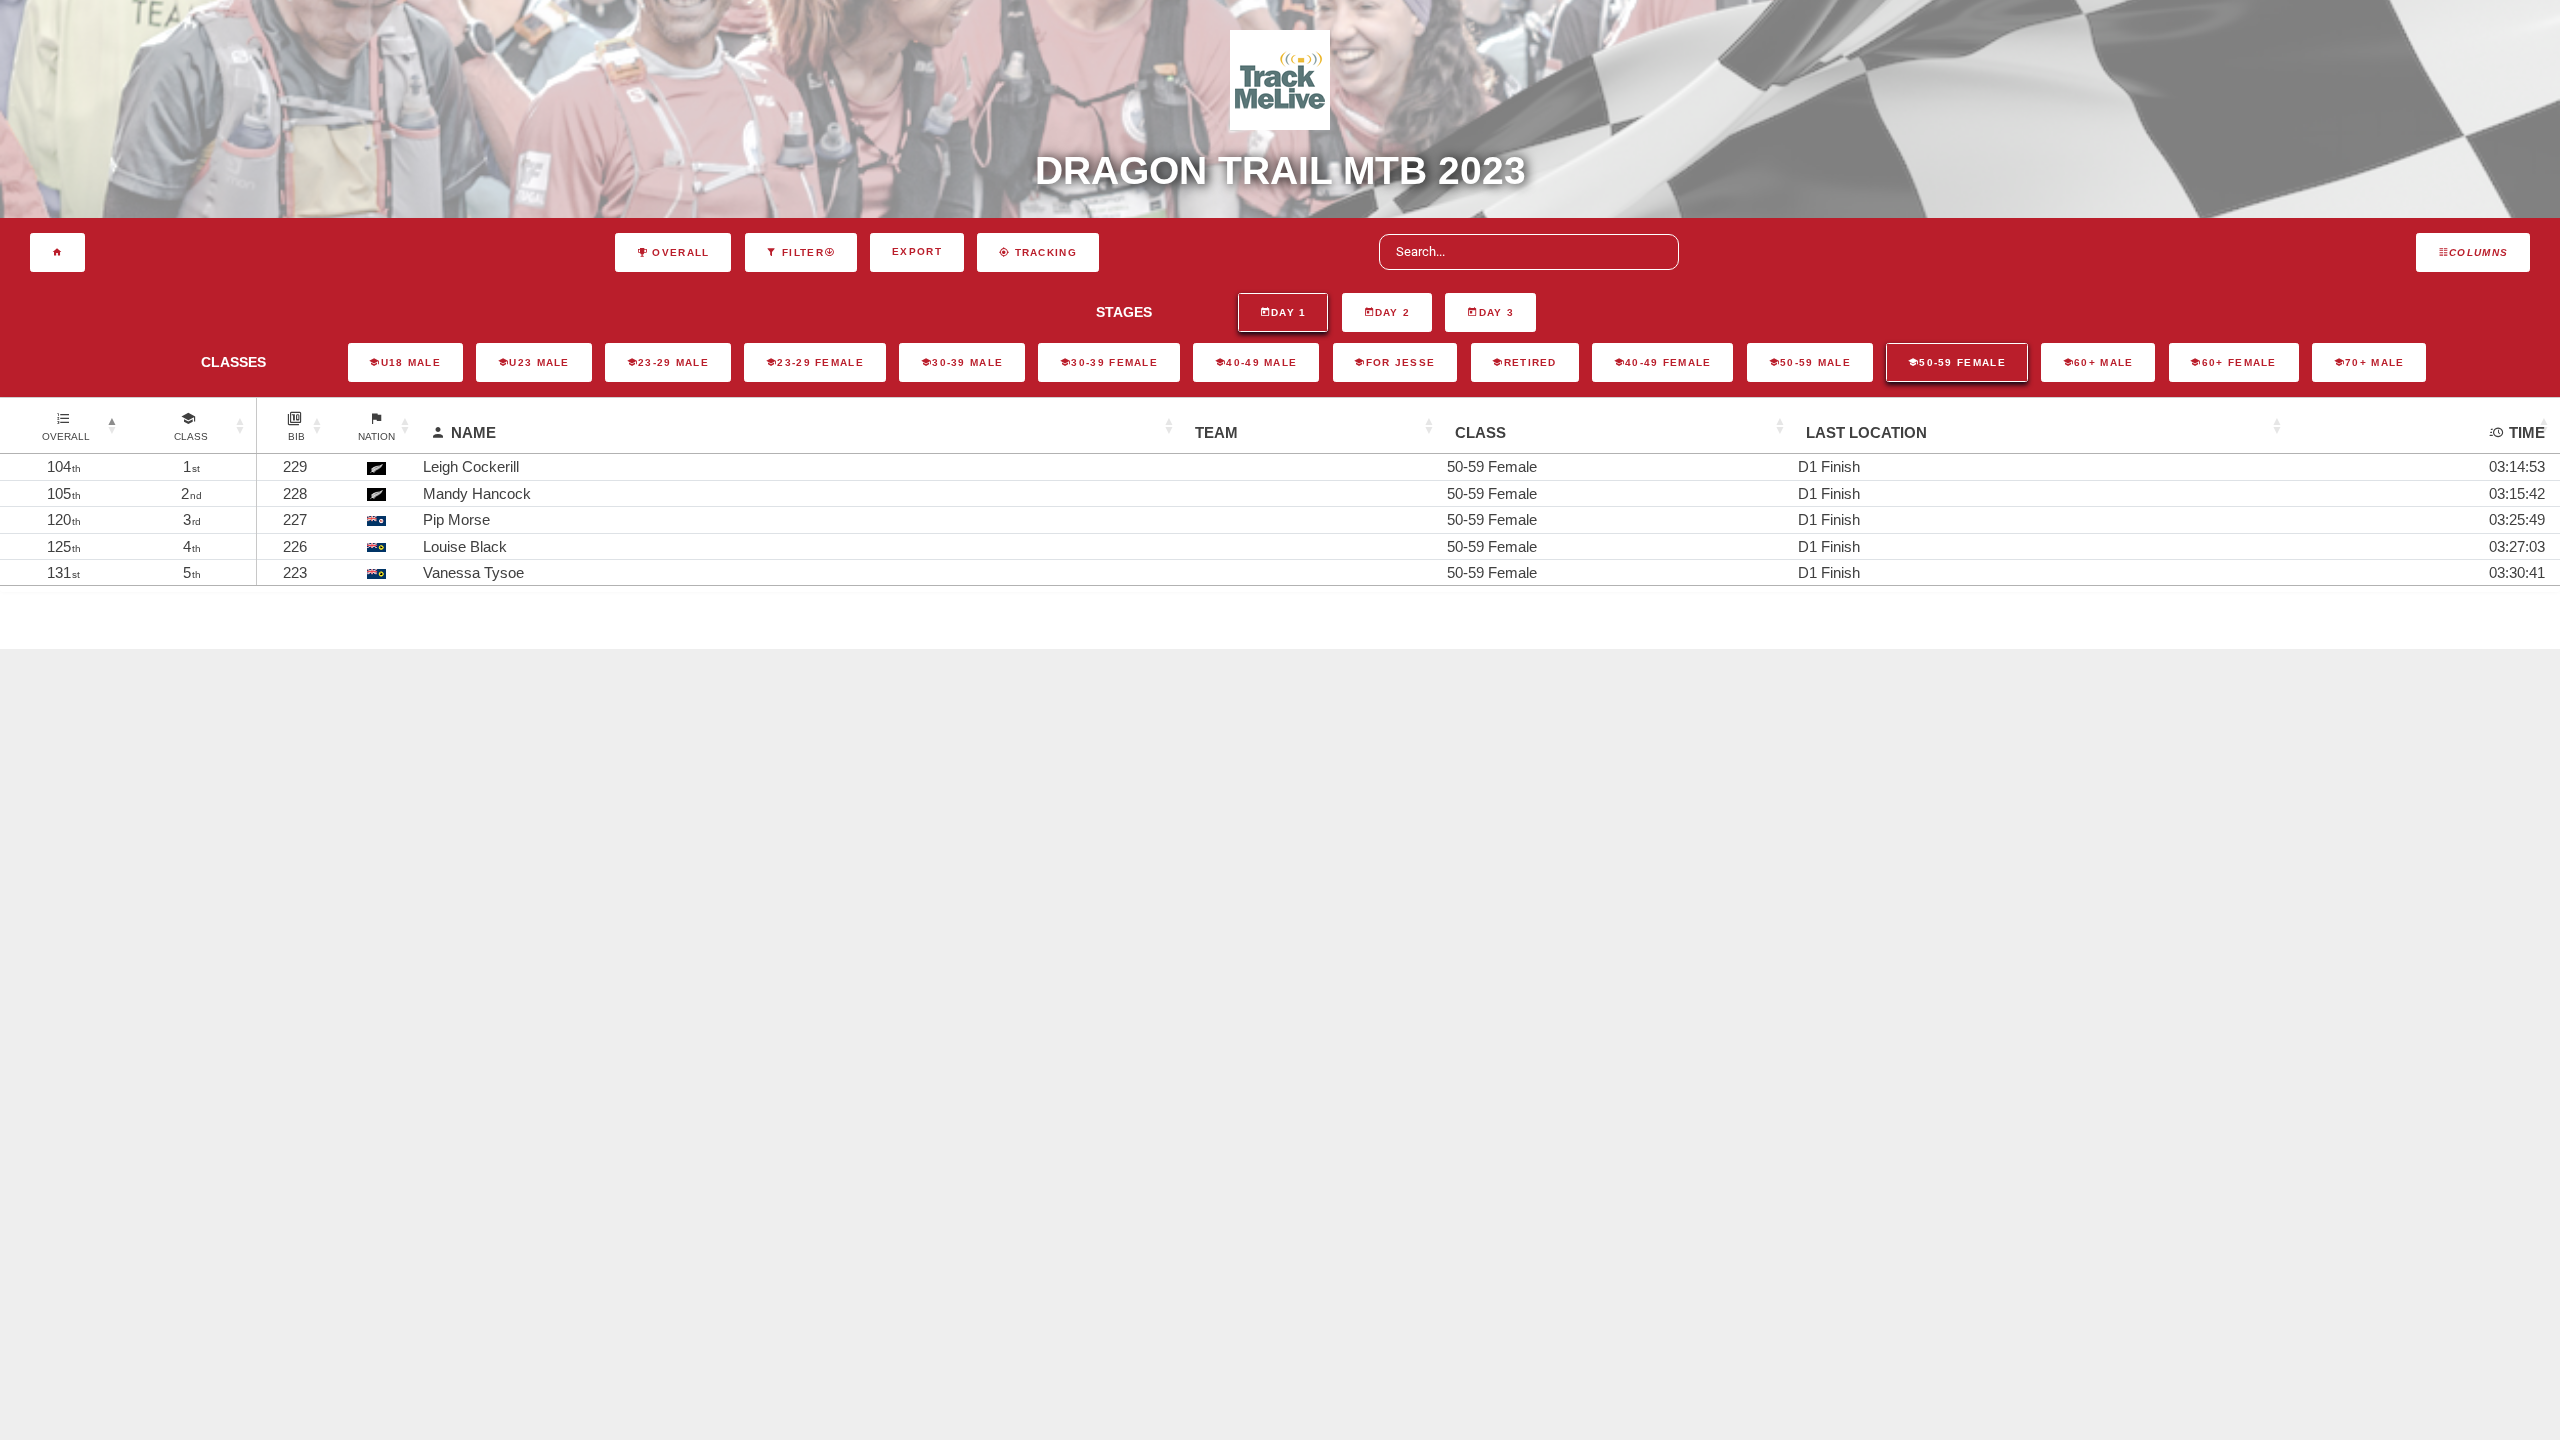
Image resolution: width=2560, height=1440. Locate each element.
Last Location (1866, 432)
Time (2527, 432)
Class (1480, 432)
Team (1216, 432)
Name (473, 432)
